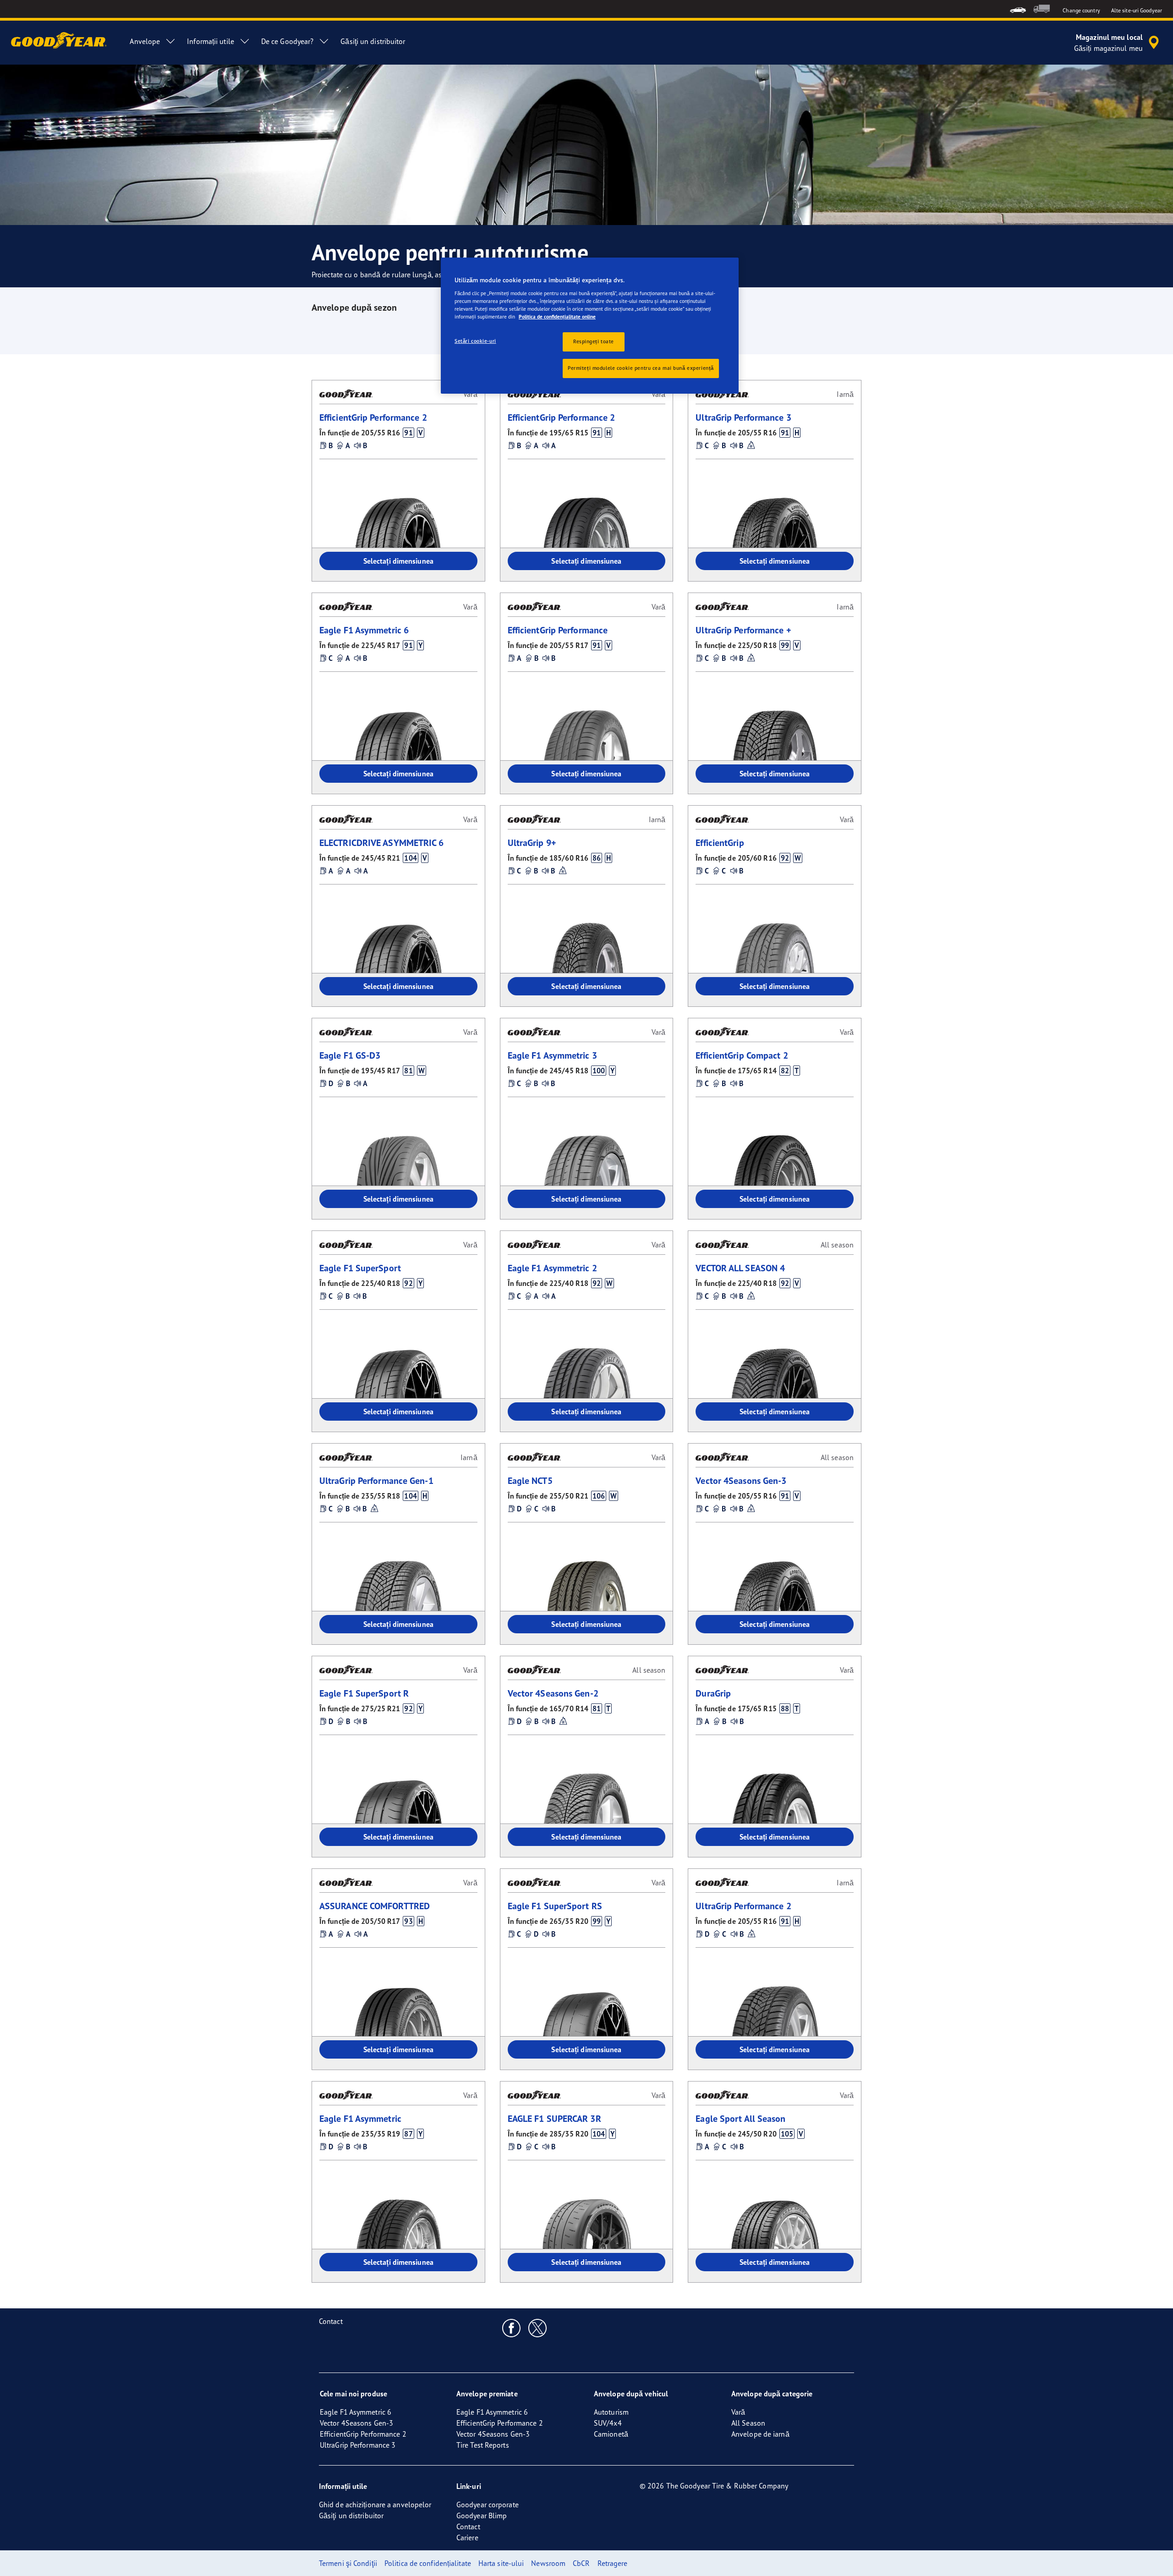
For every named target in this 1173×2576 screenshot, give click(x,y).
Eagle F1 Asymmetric (360, 2118)
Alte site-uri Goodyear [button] (1137, 10)
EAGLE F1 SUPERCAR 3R (554, 2118)
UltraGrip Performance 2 (743, 1906)
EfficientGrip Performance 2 (373, 417)
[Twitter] (538, 2328)
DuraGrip (713, 1693)
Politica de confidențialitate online (557, 317)
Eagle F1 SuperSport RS (555, 1906)
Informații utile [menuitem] (211, 41)
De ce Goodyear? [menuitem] (288, 41)
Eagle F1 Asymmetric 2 (552, 1268)
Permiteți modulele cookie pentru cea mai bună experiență (641, 368)
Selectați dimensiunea (398, 561)
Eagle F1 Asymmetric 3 (552, 1055)
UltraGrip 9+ (532, 843)
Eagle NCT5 (530, 1480)
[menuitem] (1018, 9)
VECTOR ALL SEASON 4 (740, 1268)
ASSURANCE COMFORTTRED (375, 1906)
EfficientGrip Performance (558, 630)
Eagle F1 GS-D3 (350, 1055)
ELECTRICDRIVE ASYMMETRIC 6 (382, 843)
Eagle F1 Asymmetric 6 (364, 630)
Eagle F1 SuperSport (360, 1268)
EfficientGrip (720, 843)
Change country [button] (1081, 10)
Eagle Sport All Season (740, 2118)
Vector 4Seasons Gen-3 (741, 1480)
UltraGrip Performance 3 (743, 417)
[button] (408, 433)
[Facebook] (512, 2328)
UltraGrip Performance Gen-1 (376, 1480)
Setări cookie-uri (475, 341)
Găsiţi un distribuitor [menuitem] (373, 41)
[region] (590, 326)
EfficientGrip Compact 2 (742, 1055)
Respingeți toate (594, 341)
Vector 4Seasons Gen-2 (553, 1693)
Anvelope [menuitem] (145, 41)
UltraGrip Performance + (743, 630)
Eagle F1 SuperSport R (364, 1693)
